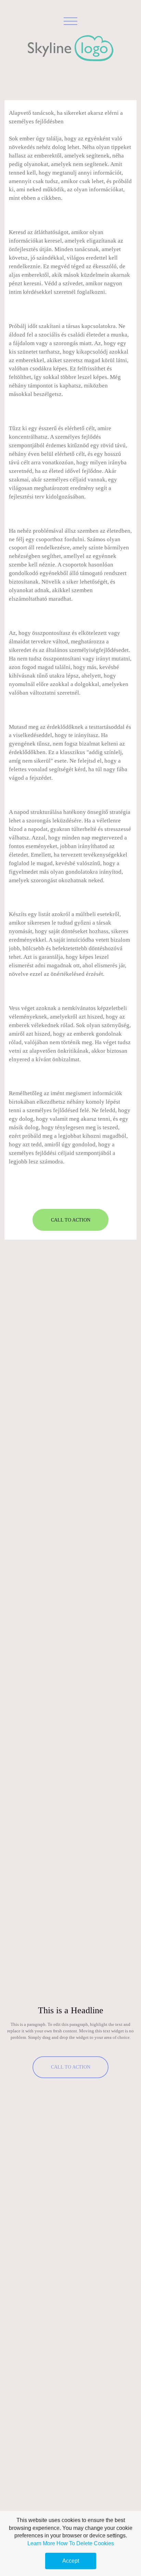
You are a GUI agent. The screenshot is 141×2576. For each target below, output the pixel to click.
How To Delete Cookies (85, 2543)
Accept (71, 2561)
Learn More (41, 2543)
